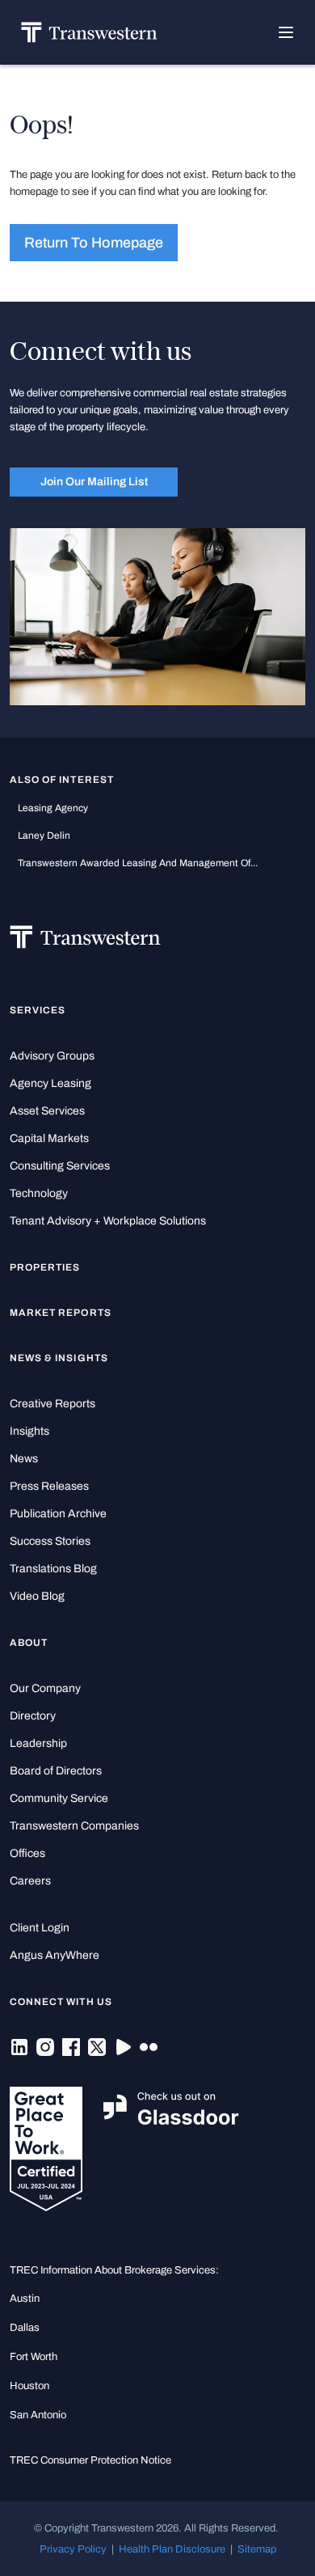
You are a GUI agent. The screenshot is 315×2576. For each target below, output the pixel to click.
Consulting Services (60, 1166)
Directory (33, 1716)
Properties (45, 1267)
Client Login (40, 1928)
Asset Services (47, 1111)
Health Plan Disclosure (172, 2549)
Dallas (25, 2327)
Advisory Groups (52, 1056)
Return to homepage (94, 243)
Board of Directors (56, 1771)
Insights (29, 1431)
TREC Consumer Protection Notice (90, 2460)
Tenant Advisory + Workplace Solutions (108, 1221)
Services (38, 1010)
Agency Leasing (50, 1083)
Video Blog (37, 1596)
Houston (29, 2386)
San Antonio (38, 2415)
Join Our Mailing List (94, 481)
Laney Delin (44, 835)
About (29, 1643)
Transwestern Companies (74, 1826)
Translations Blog (53, 1569)
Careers (30, 1881)
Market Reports (61, 1313)
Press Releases (49, 1486)
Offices (27, 1853)
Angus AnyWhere (55, 1955)
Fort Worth (34, 2356)
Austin (25, 2298)
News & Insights (59, 1358)
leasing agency (53, 808)
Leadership (38, 1743)
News (24, 1459)
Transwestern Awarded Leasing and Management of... (138, 863)
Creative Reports (52, 1404)
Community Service (59, 1798)
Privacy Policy (73, 2549)
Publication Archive (58, 1514)
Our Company (45, 1688)
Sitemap (257, 2549)
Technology (39, 1193)
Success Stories (50, 1541)
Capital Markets (49, 1138)
